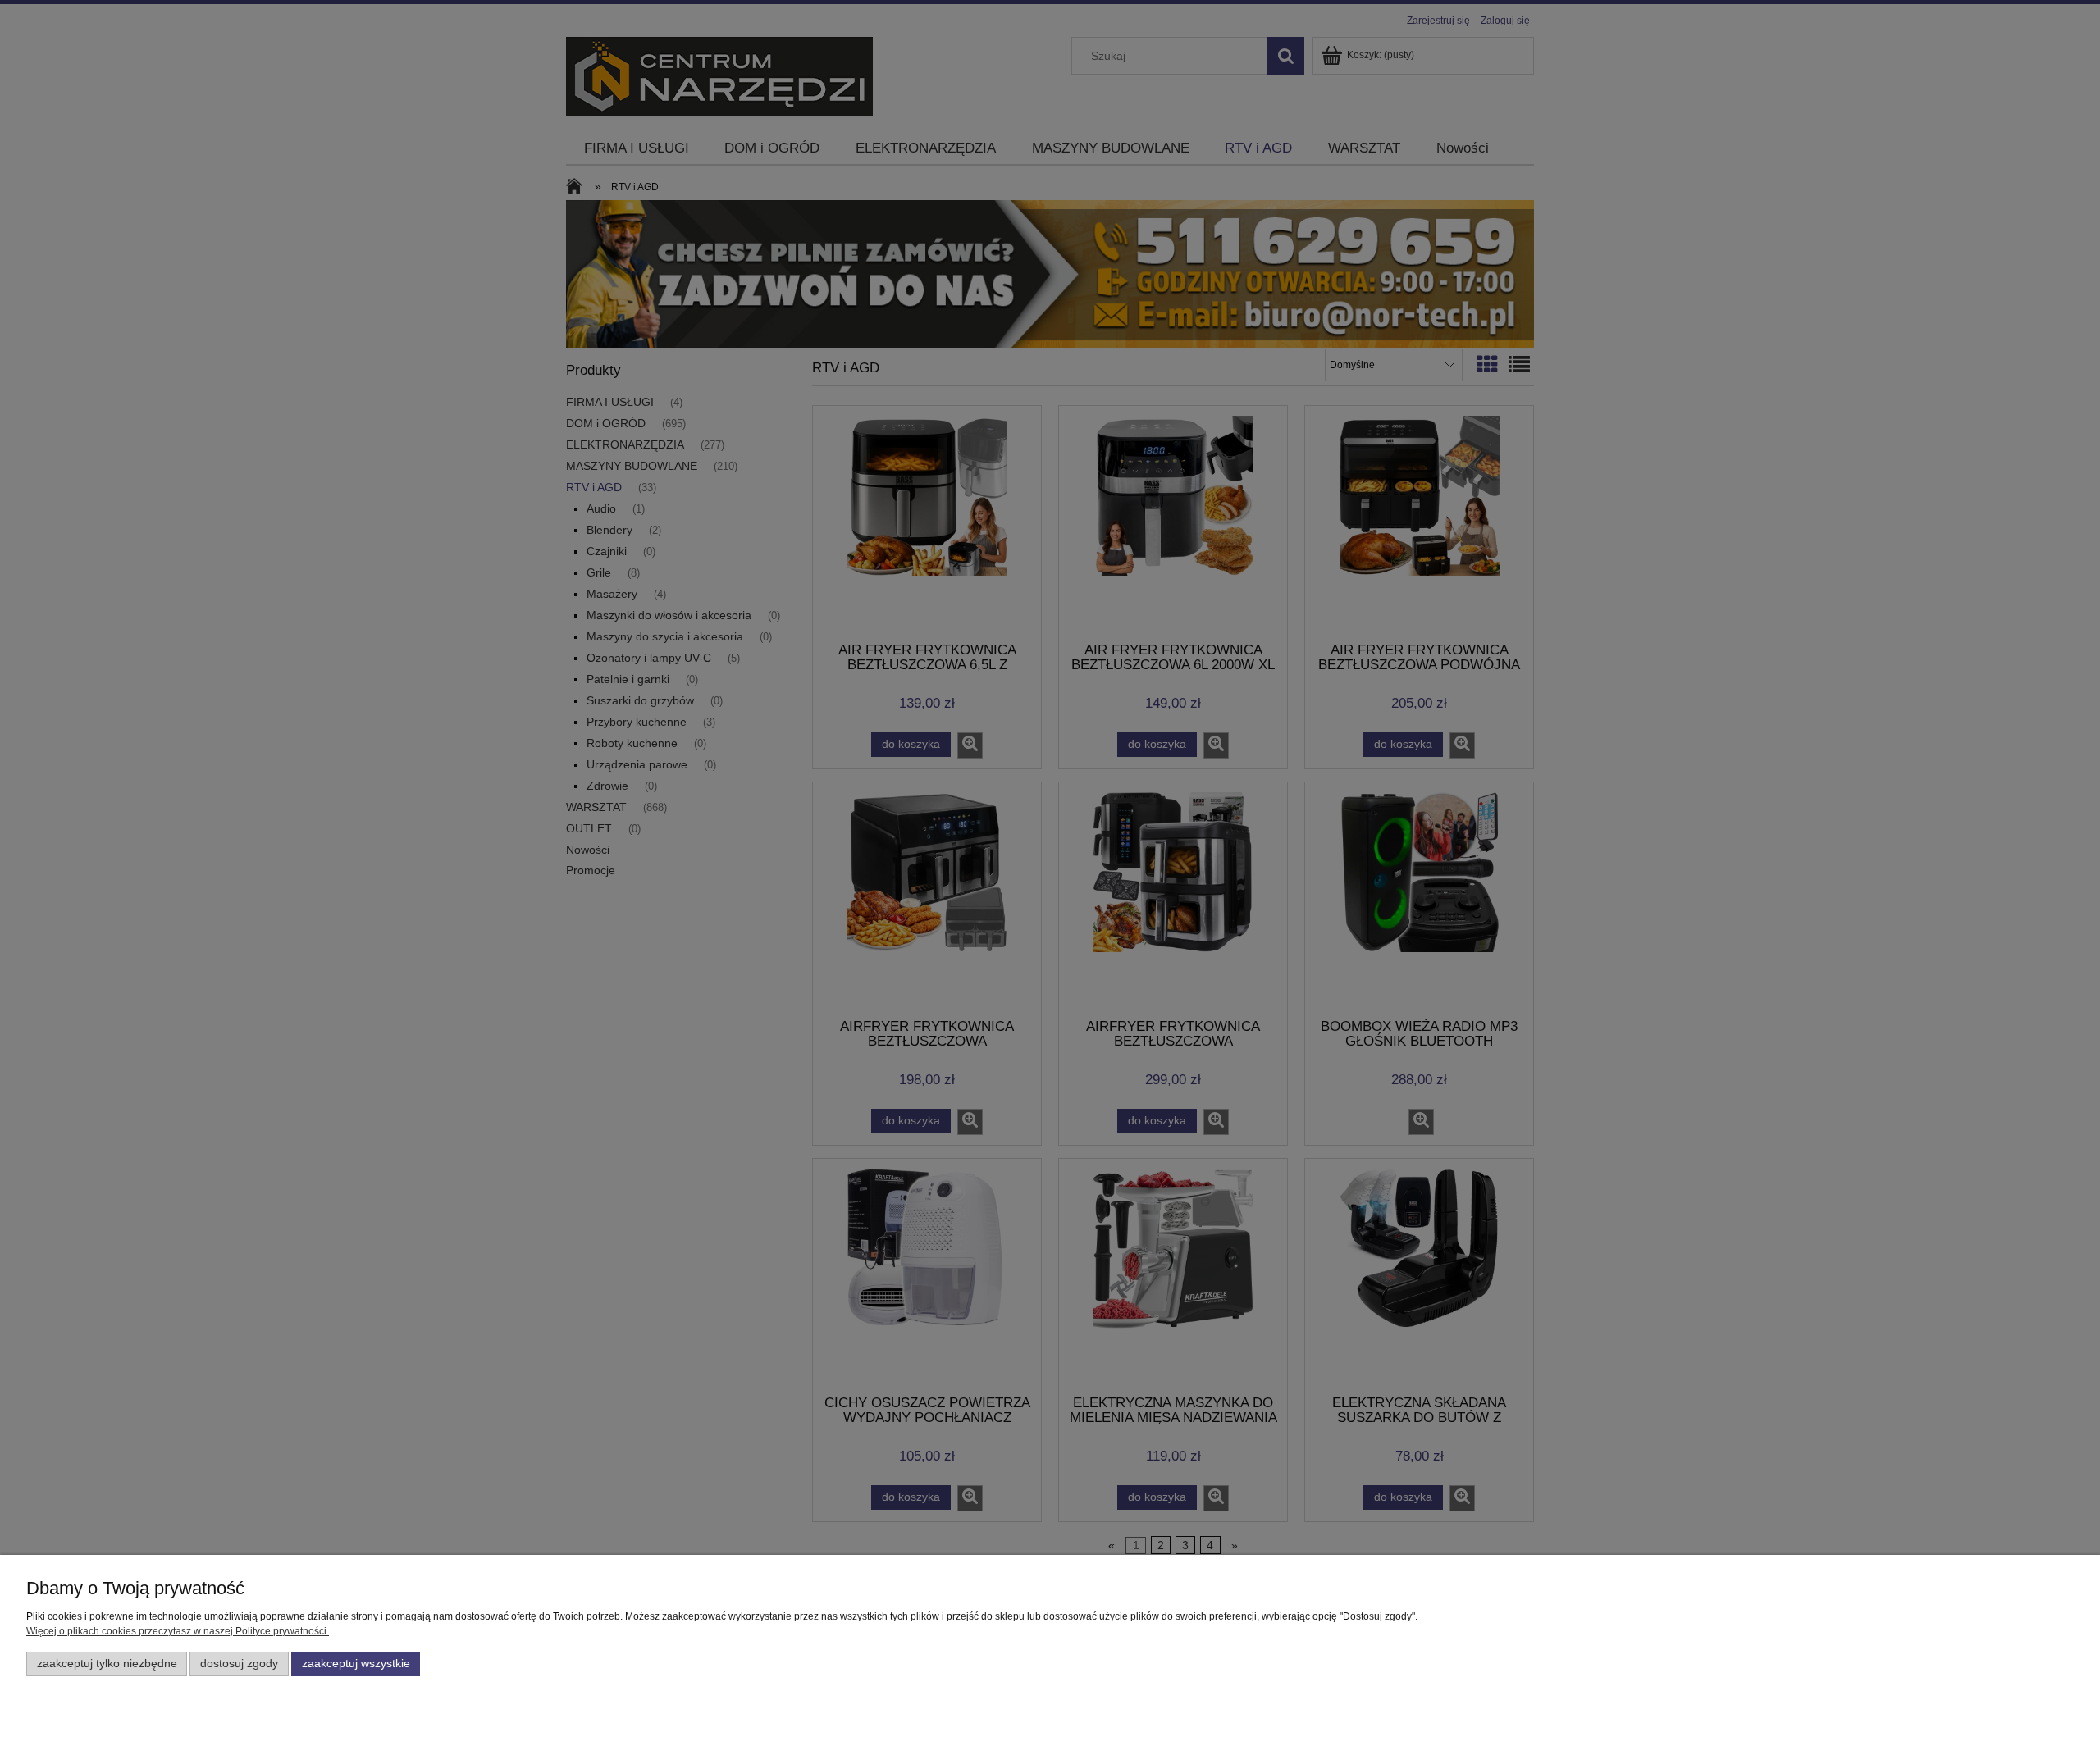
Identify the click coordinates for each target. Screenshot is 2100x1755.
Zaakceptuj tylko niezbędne (107, 1664)
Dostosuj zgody (239, 1664)
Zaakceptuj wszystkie (356, 1664)
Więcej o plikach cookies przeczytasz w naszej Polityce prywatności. (178, 1631)
